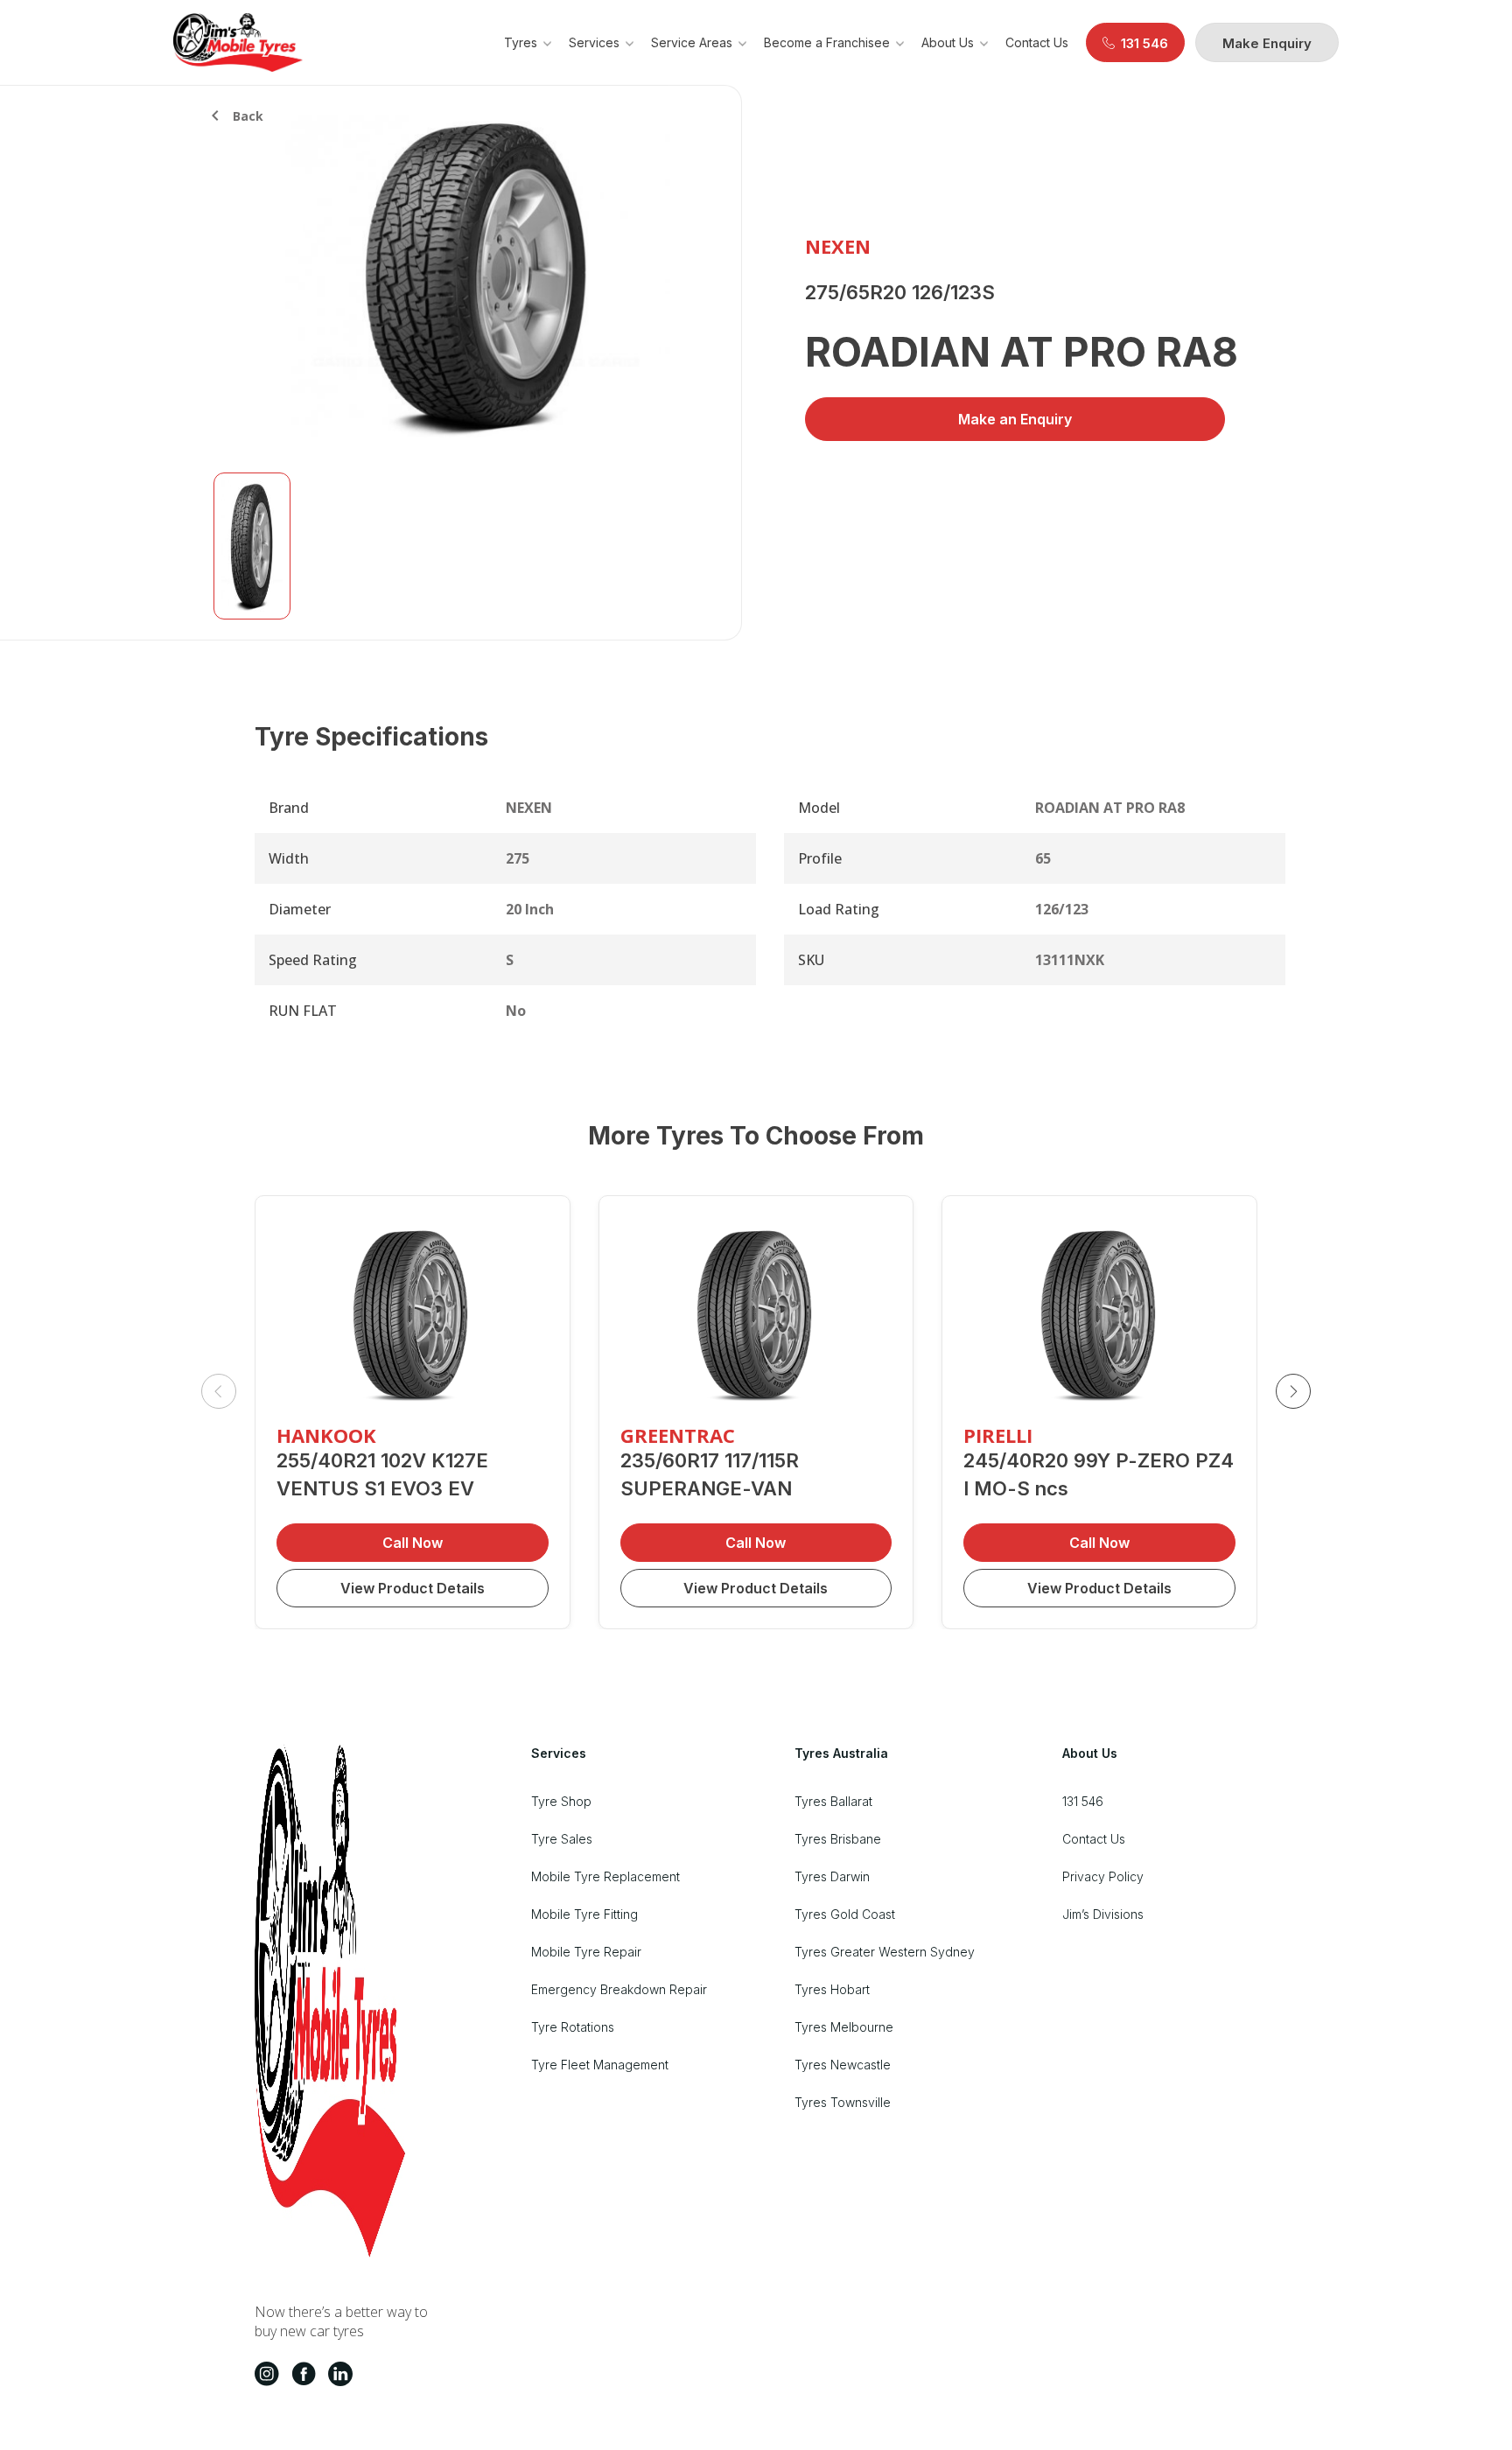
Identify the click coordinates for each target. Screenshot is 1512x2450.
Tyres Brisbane (838, 1839)
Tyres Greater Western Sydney (885, 1952)
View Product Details (413, 1588)
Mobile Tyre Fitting (584, 1914)
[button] (1293, 1391)
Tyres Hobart (832, 1989)
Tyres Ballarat (833, 1801)
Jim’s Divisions (1103, 1914)
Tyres (521, 42)
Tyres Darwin (832, 1876)
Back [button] (248, 116)
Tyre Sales (562, 1839)
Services (594, 42)
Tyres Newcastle (843, 2065)
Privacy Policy (1103, 1876)
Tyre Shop (561, 1801)
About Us (948, 42)
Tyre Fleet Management (600, 2065)
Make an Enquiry (1015, 419)
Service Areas (692, 42)
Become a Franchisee (827, 42)
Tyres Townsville (843, 2102)
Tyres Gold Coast (845, 1914)
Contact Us (1037, 42)
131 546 (1083, 1801)
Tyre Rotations (573, 2027)
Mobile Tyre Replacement (605, 1876)
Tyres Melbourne (844, 2027)
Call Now (413, 1543)
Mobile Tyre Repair (586, 1952)
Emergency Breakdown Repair (619, 1989)
